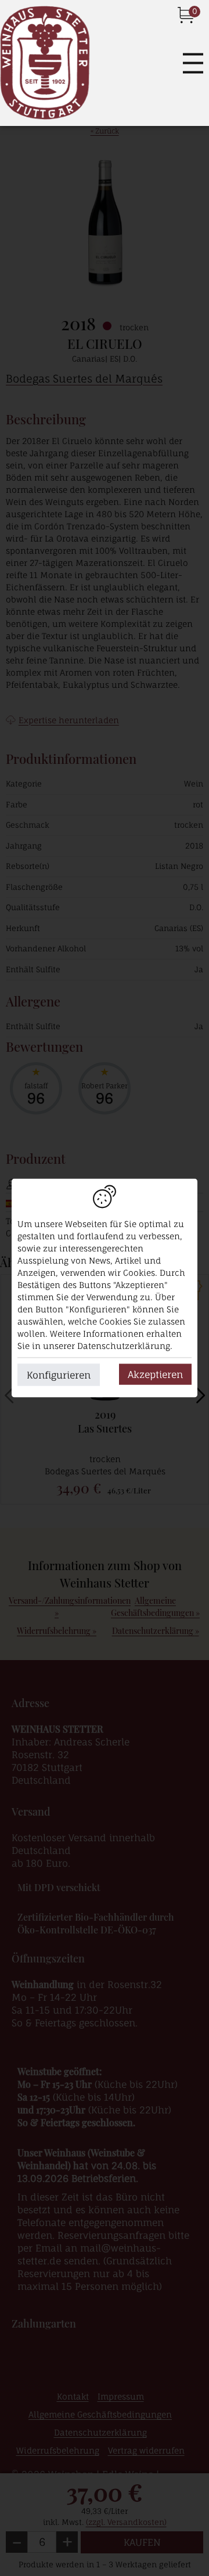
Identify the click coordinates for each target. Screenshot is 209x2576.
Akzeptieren (155, 1374)
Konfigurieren (59, 1375)
